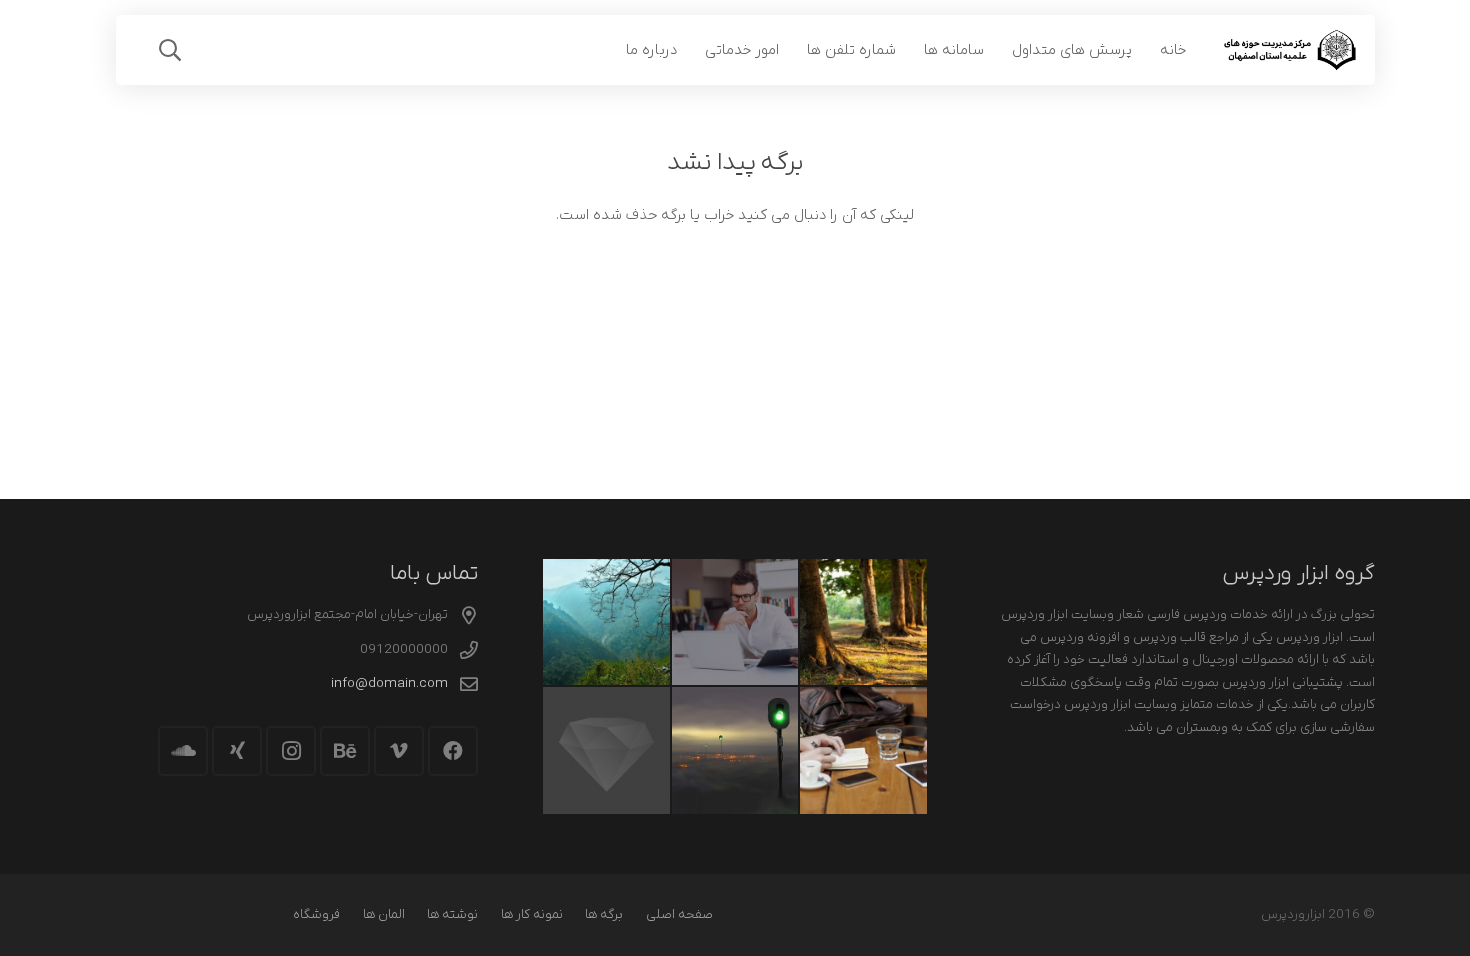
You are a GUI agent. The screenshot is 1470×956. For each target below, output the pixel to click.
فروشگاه (316, 914)
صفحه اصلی (679, 914)
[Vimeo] (399, 751)
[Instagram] (291, 751)
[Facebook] (453, 751)
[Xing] (237, 751)
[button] (170, 50)
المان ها (384, 914)
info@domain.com (389, 683)
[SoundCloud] (183, 751)
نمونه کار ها (532, 914)
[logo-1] (1289, 50)
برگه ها (604, 914)
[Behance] (345, 751)
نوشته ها (452, 914)
